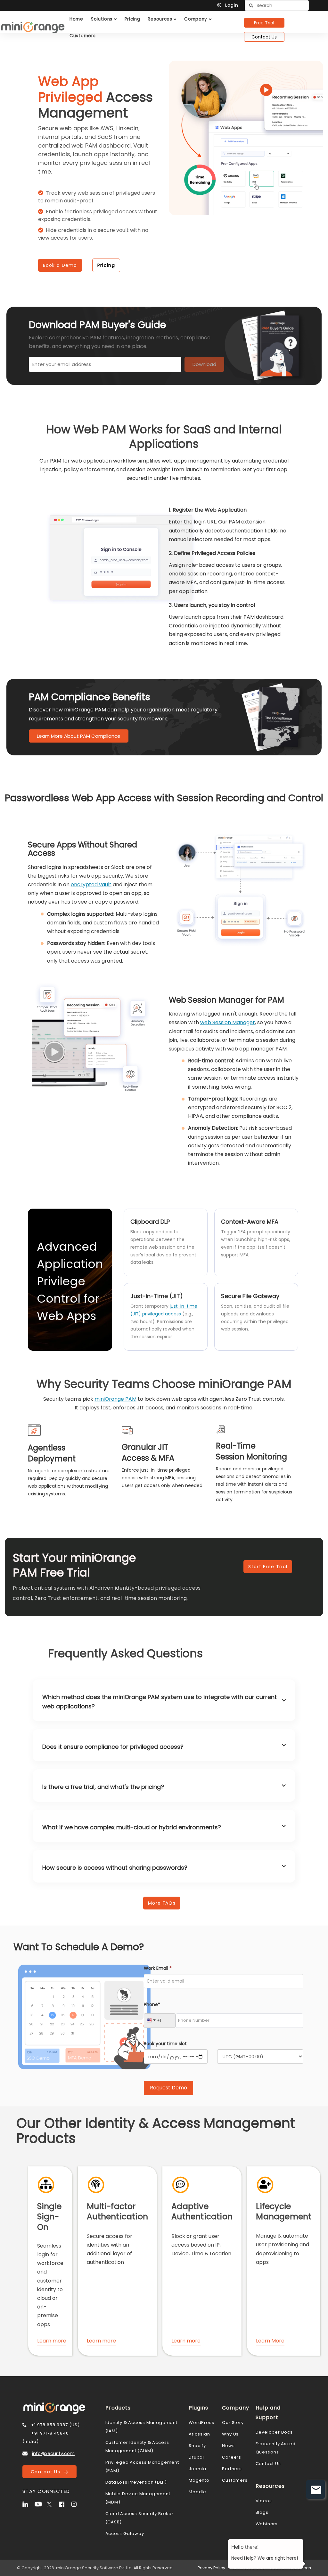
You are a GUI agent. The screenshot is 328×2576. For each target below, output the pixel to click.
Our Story (233, 2423)
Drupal (196, 2457)
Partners (232, 2469)
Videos (264, 2501)
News (228, 2446)
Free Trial (264, 23)
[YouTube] (40, 2504)
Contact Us (264, 37)
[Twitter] (52, 2504)
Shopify (197, 2446)
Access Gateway (125, 2533)
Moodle (197, 2492)
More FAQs (162, 1903)
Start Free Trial (268, 1567)
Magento (199, 2480)
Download (204, 364)
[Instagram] (77, 2504)
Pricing (106, 265)
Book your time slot (165, 2044)
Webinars (267, 2524)
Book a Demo (60, 265)
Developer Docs (274, 2432)
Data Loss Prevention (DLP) (136, 2482)
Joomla (197, 2469)
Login (232, 5)
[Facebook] (64, 2504)
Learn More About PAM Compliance (79, 736)
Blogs (262, 2512)
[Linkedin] (28, 2504)
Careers (232, 2457)
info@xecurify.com (53, 2453)
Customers (235, 2480)
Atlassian (199, 2434)
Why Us (230, 2434)
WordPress (201, 2423)
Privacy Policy (211, 2568)
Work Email (158, 1968)
